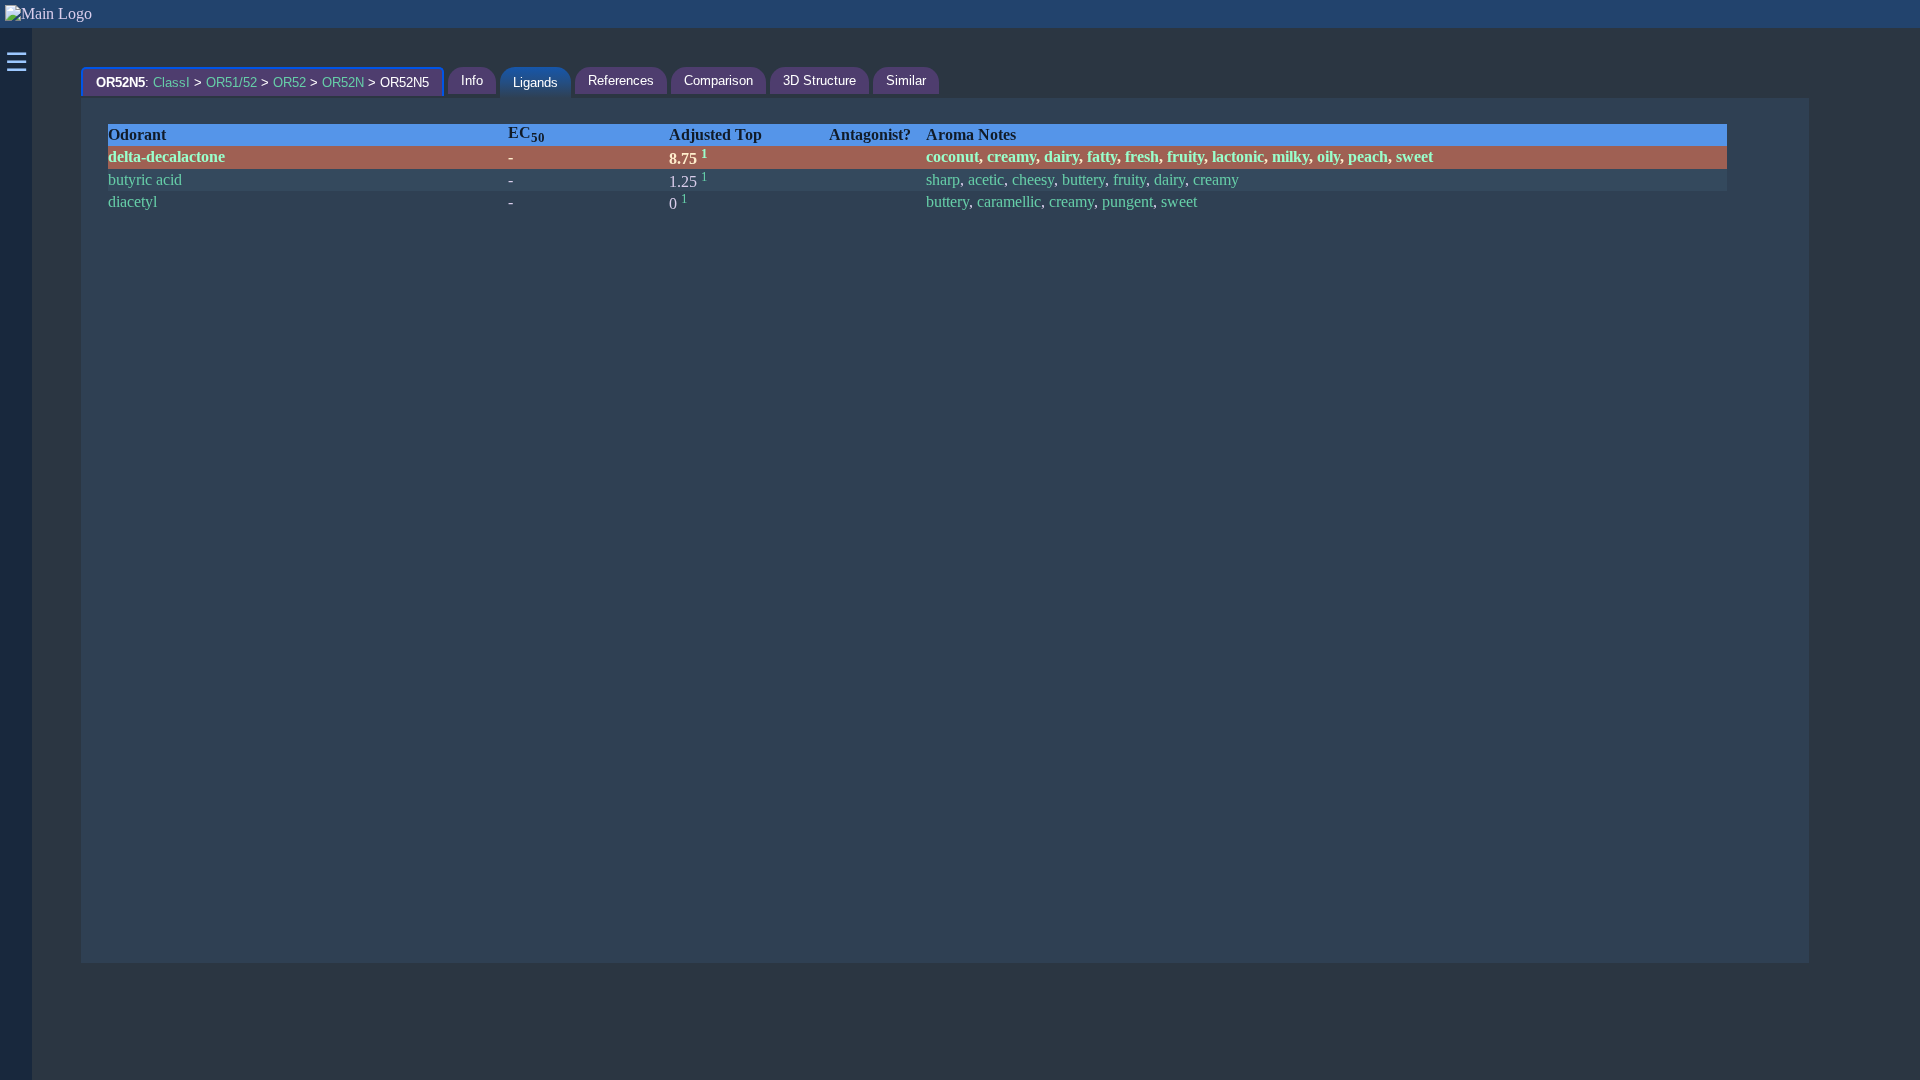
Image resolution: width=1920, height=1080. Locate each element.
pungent (1127, 201)
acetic (986, 179)
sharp (943, 179)
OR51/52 (231, 82)
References (621, 80)
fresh (1142, 156)
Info (472, 80)
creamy (1011, 156)
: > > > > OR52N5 (262, 82)
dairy (1061, 156)
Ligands (535, 82)
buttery (1083, 179)
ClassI (171, 82)
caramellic (1009, 201)
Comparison (718, 80)
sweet (1414, 156)
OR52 (289, 82)
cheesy (1033, 179)
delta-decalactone (166, 156)
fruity (1185, 156)
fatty (1102, 156)
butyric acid (145, 179)
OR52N (343, 82)
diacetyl (132, 201)
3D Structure (819, 80)
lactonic (1238, 156)
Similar (906, 80)
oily (1328, 156)
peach (1368, 156)
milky (1290, 156)
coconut (952, 156)
